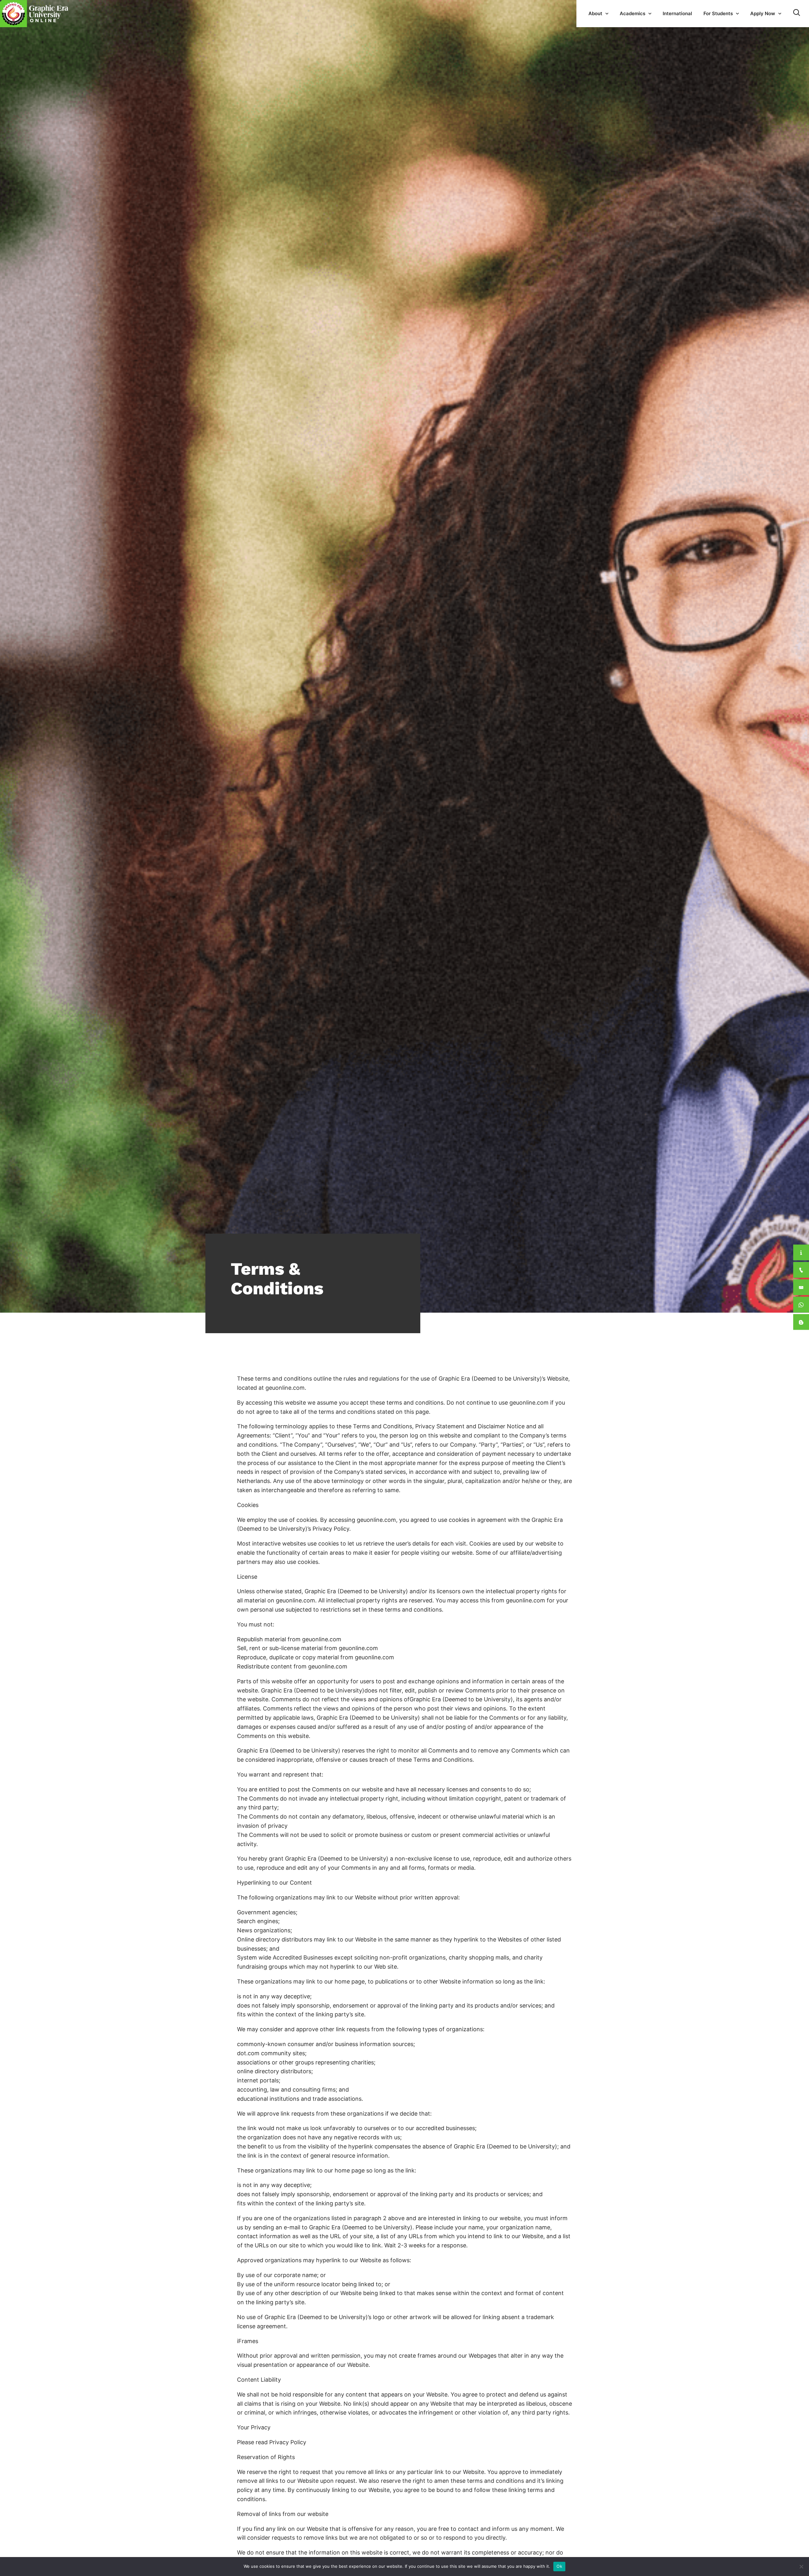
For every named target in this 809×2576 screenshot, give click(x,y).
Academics (633, 13)
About (595, 13)
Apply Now (763, 13)
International (677, 13)
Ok (559, 2566)
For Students (718, 13)
